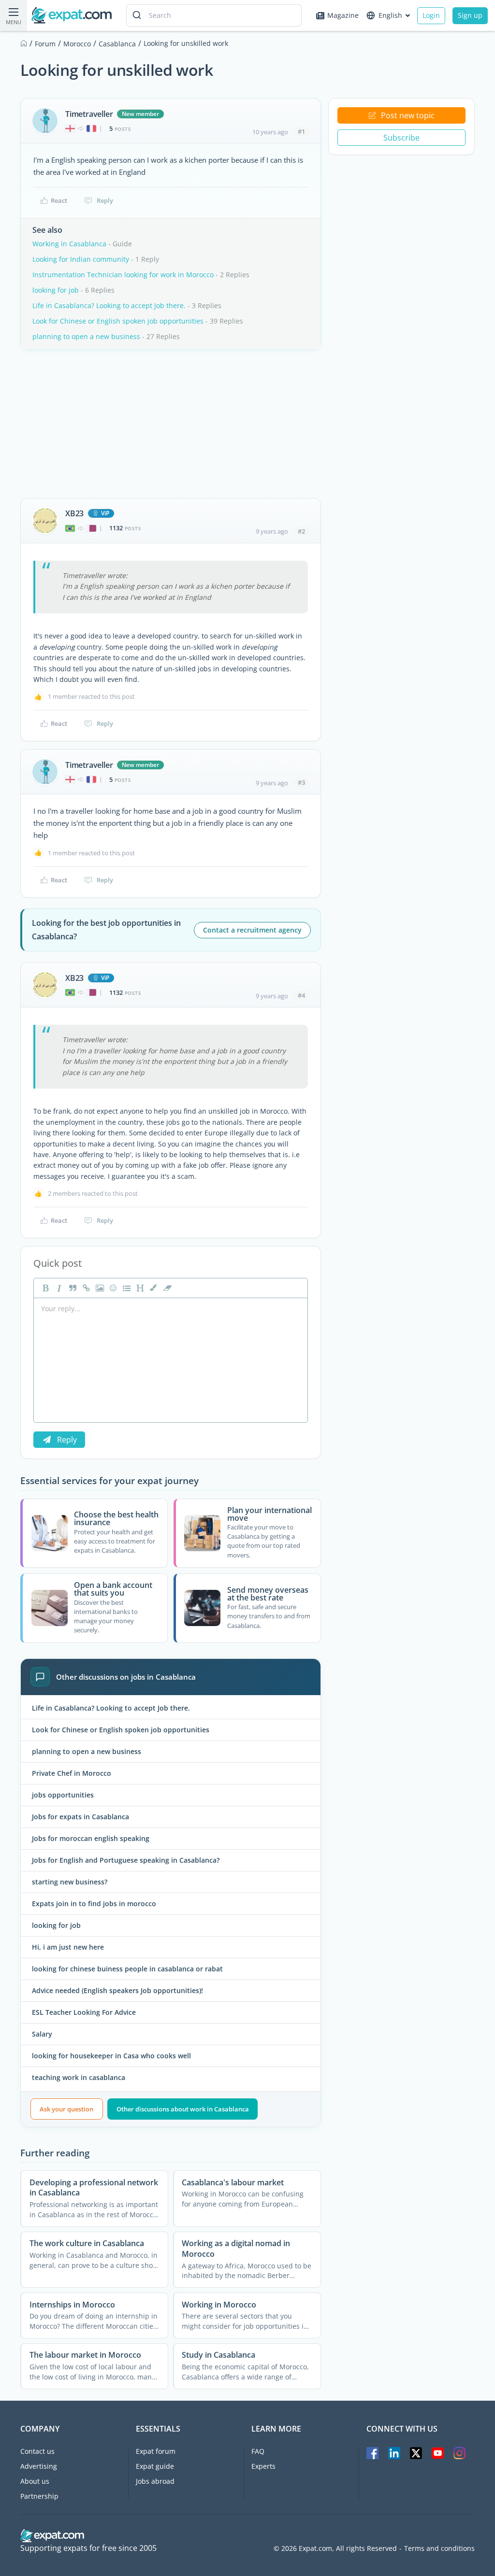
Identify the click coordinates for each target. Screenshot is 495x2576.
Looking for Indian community (81, 259)
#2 (301, 531)
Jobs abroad (155, 2481)
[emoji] (112, 1288)
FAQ (258, 2451)
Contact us (37, 2451)
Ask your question (66, 2109)
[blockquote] (72, 1288)
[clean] (166, 1288)
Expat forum (156, 2451)
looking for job (56, 290)
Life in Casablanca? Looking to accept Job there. (109, 305)
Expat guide (155, 2466)
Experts (263, 2466)
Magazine (343, 15)
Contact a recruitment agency (252, 930)
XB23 (74, 513)
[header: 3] (139, 1288)
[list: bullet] (126, 1288)
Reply (105, 200)
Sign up (470, 15)
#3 (301, 782)
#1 (301, 131)
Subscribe (401, 138)
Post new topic (408, 115)
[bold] (44, 1288)
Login (431, 15)
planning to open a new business (86, 336)
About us (35, 2481)
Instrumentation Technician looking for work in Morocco (123, 275)
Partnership (39, 2496)
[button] (153, 1288)
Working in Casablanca (69, 244)
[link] (85, 1288)
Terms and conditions (439, 2548)
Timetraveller (89, 114)
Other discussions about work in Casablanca (183, 2109)
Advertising (39, 2466)
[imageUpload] (99, 1288)
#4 (301, 995)
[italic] (58, 1288)
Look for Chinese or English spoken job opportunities (118, 321)
